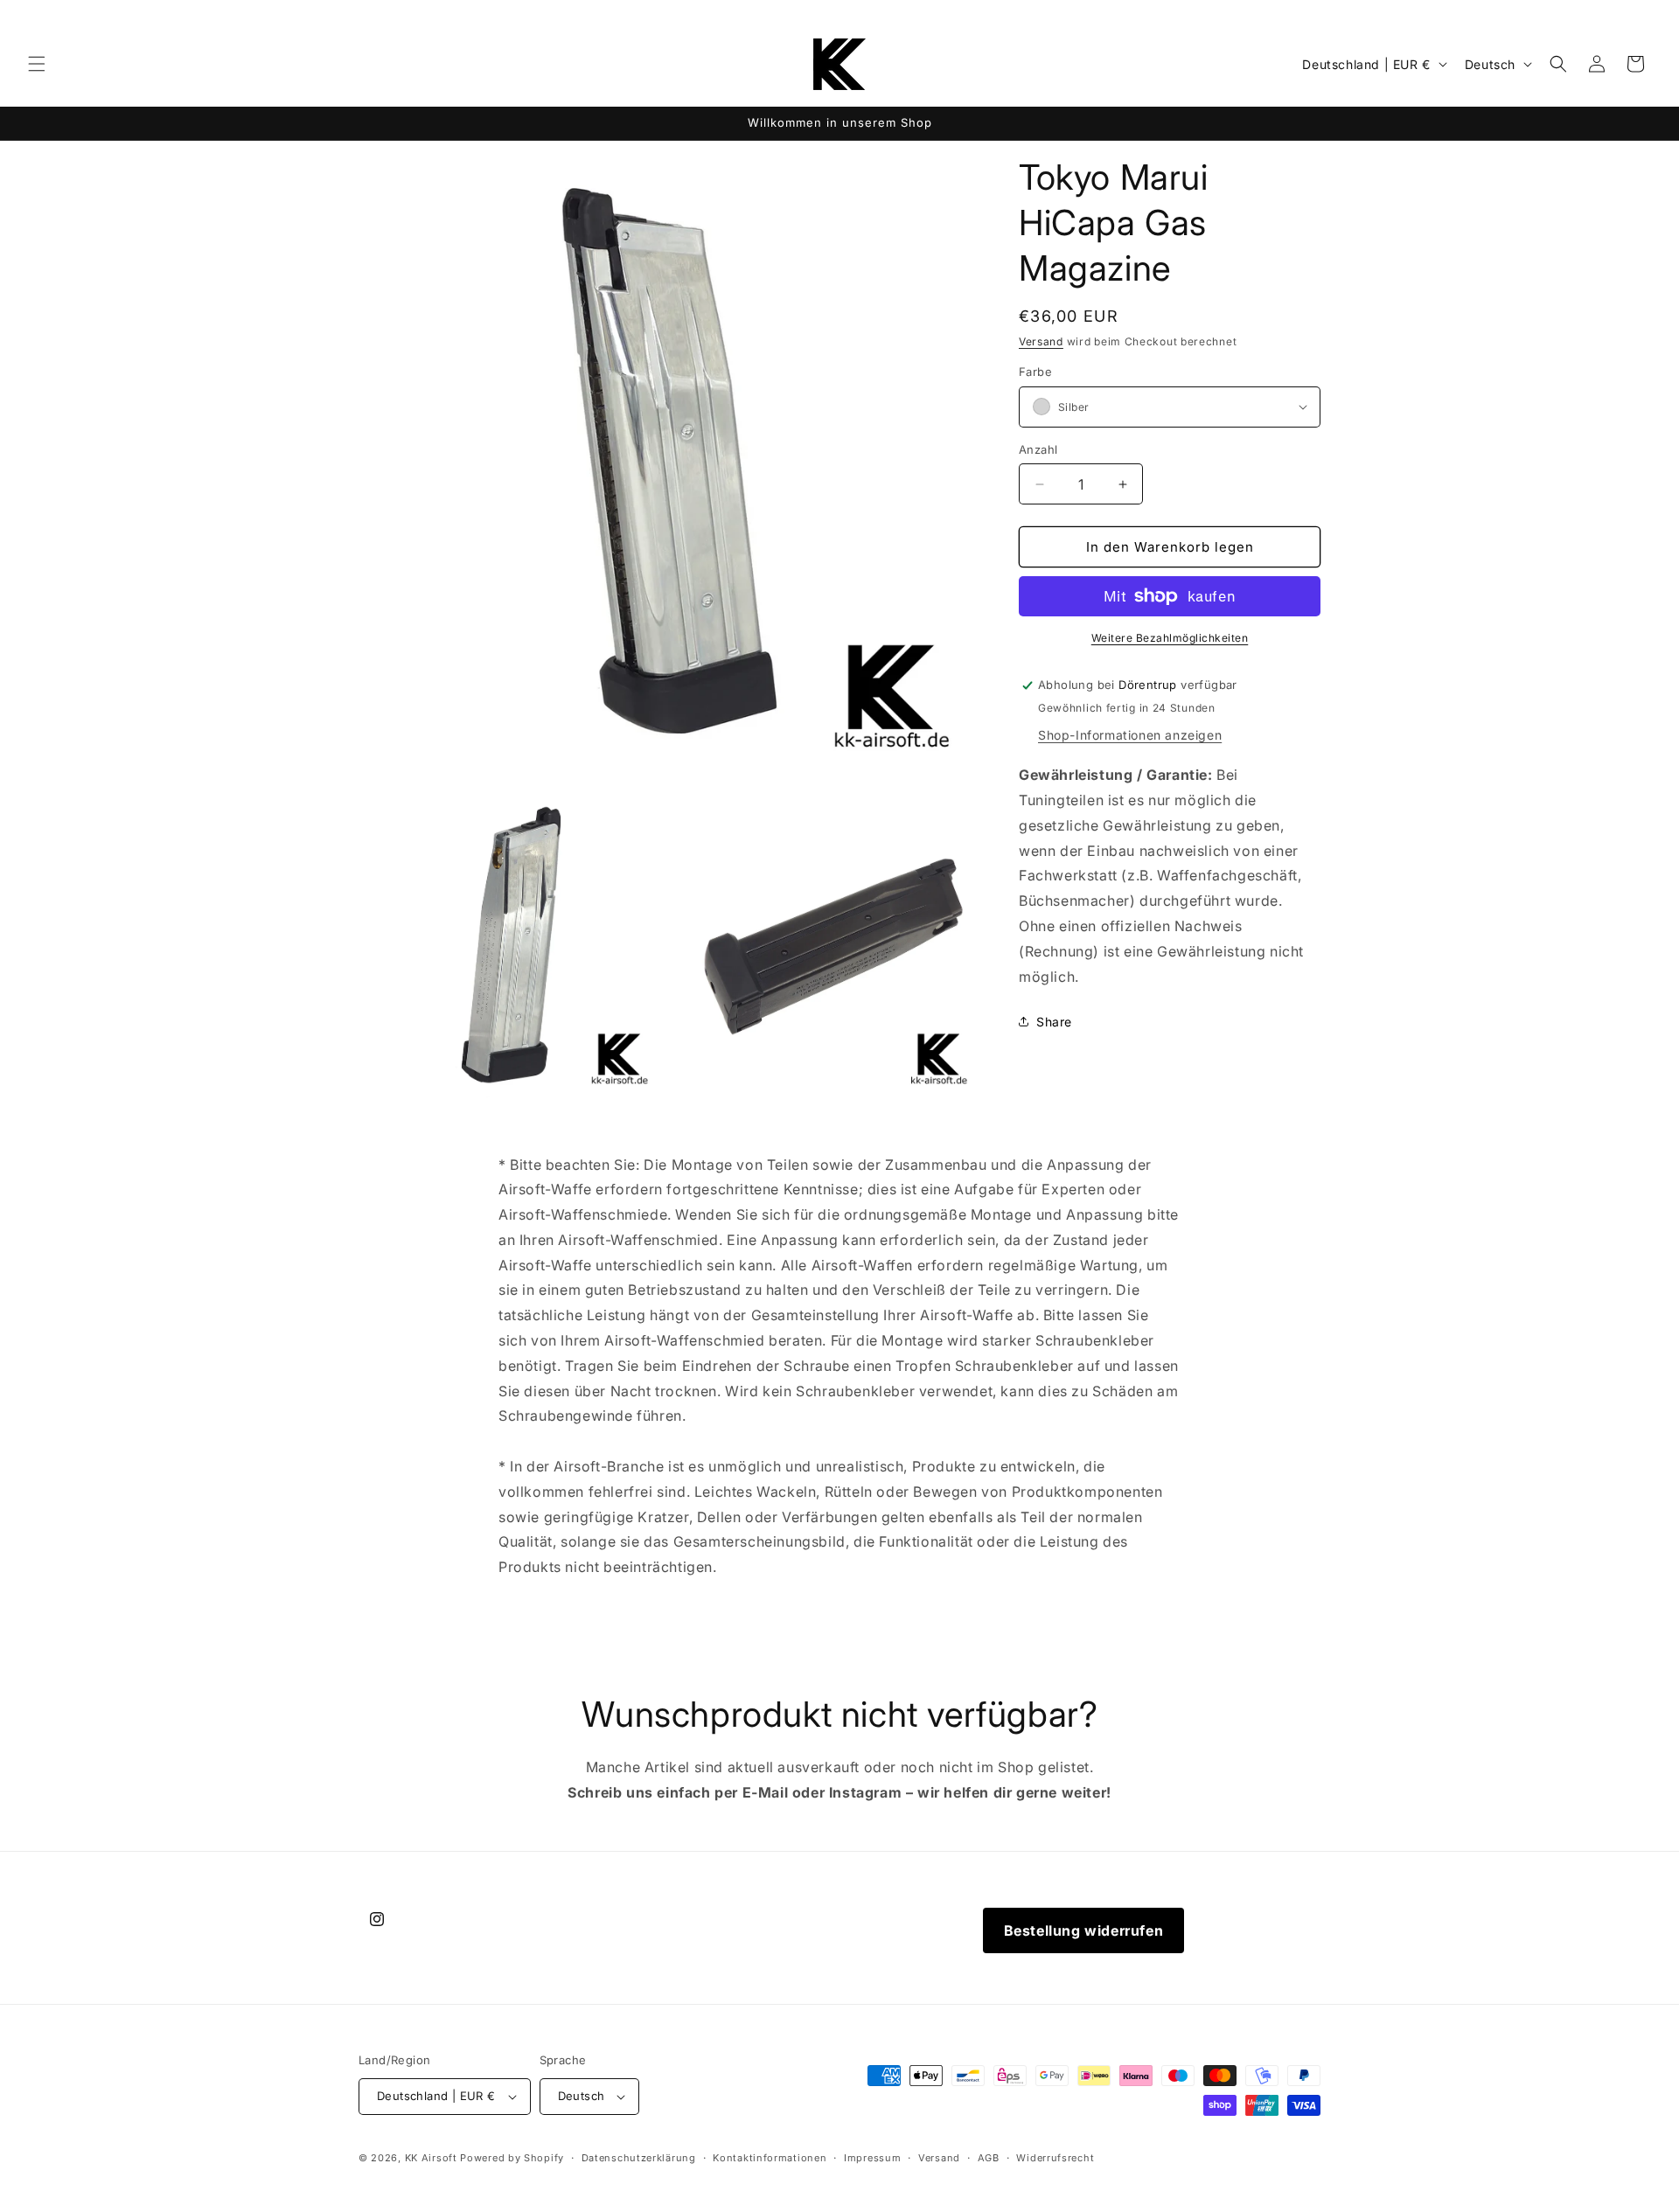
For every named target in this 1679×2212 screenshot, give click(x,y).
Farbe (1035, 372)
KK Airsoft (431, 2158)
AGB (989, 2158)
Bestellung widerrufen (1084, 1930)
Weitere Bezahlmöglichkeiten (1170, 638)
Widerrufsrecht (1055, 2158)
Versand (1041, 341)
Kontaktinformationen (770, 2158)
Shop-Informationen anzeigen (1130, 735)
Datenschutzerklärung (639, 2158)
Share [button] (1054, 1022)
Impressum (872, 2158)
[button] (37, 64)
